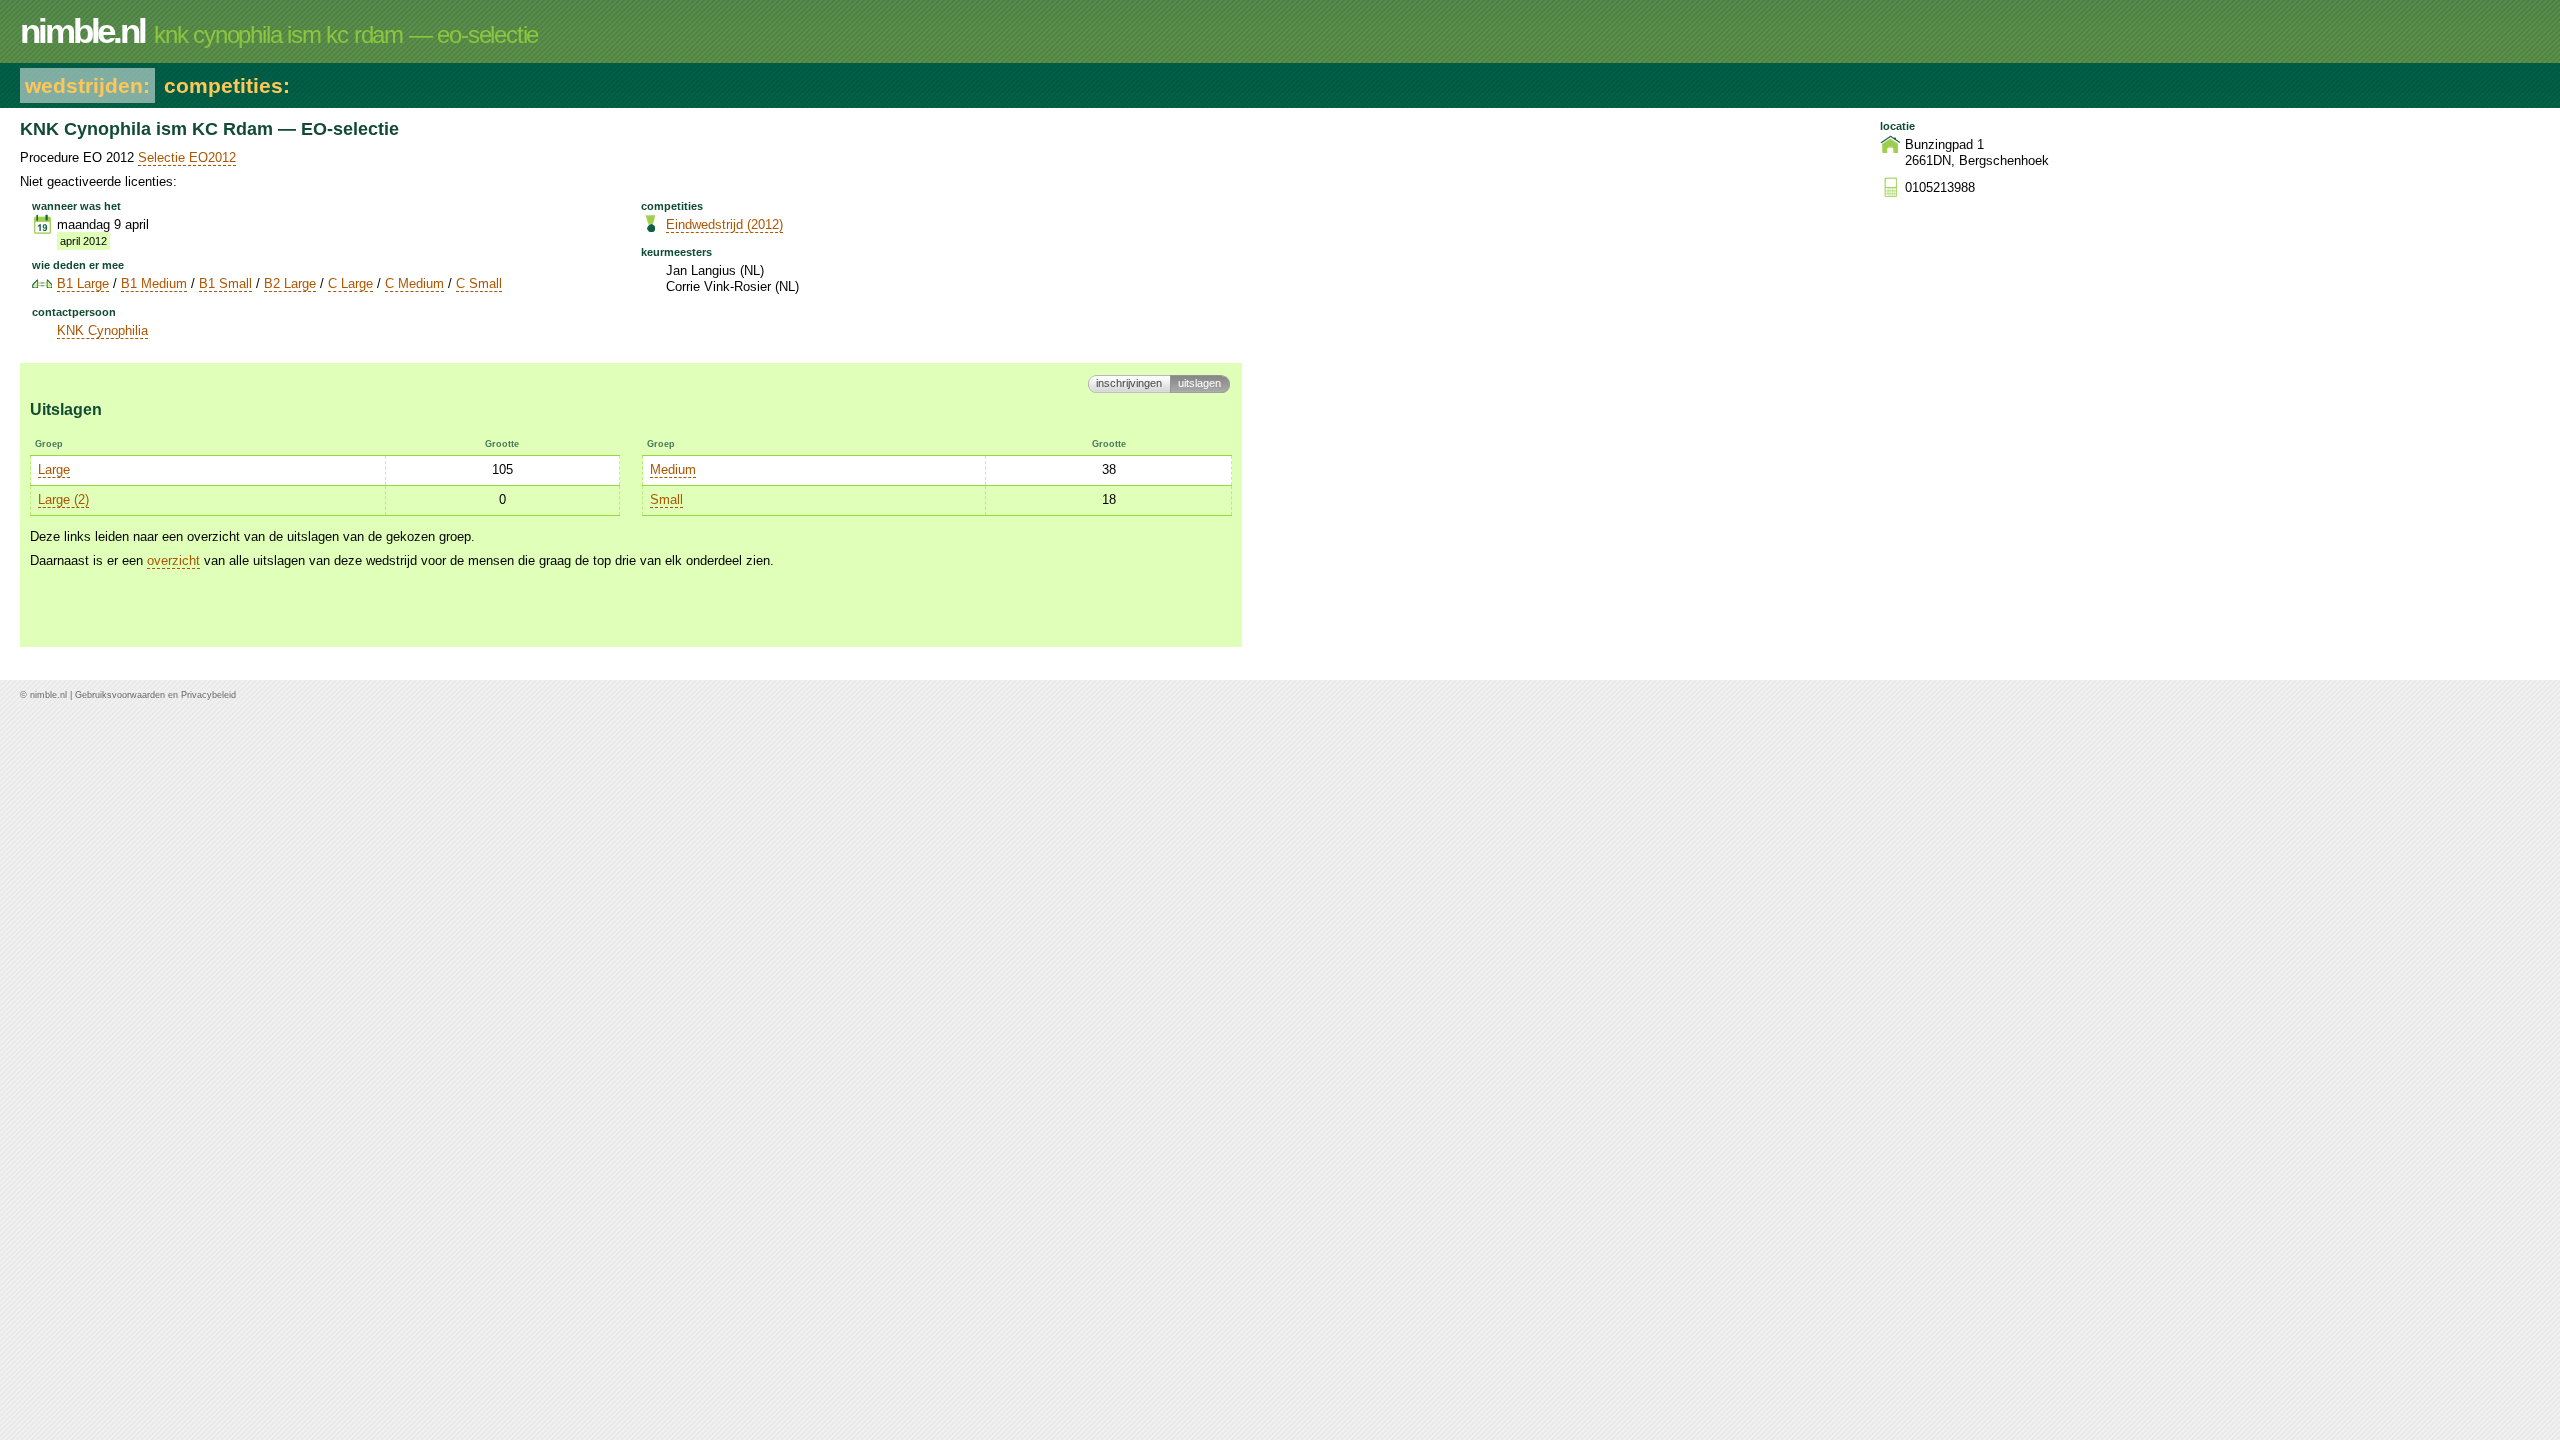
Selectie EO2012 (187, 157)
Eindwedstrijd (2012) (724, 224)
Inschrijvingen (1129, 383)
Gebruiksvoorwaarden (120, 695)
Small (666, 499)
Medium (673, 469)
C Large (350, 283)
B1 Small (225, 283)
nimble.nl (48, 695)
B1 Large (83, 283)
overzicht (173, 560)
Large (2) (63, 499)
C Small (479, 283)
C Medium (414, 283)
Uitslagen (1199, 383)
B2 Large (290, 283)
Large (54, 469)
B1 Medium (154, 283)
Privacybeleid (208, 695)
